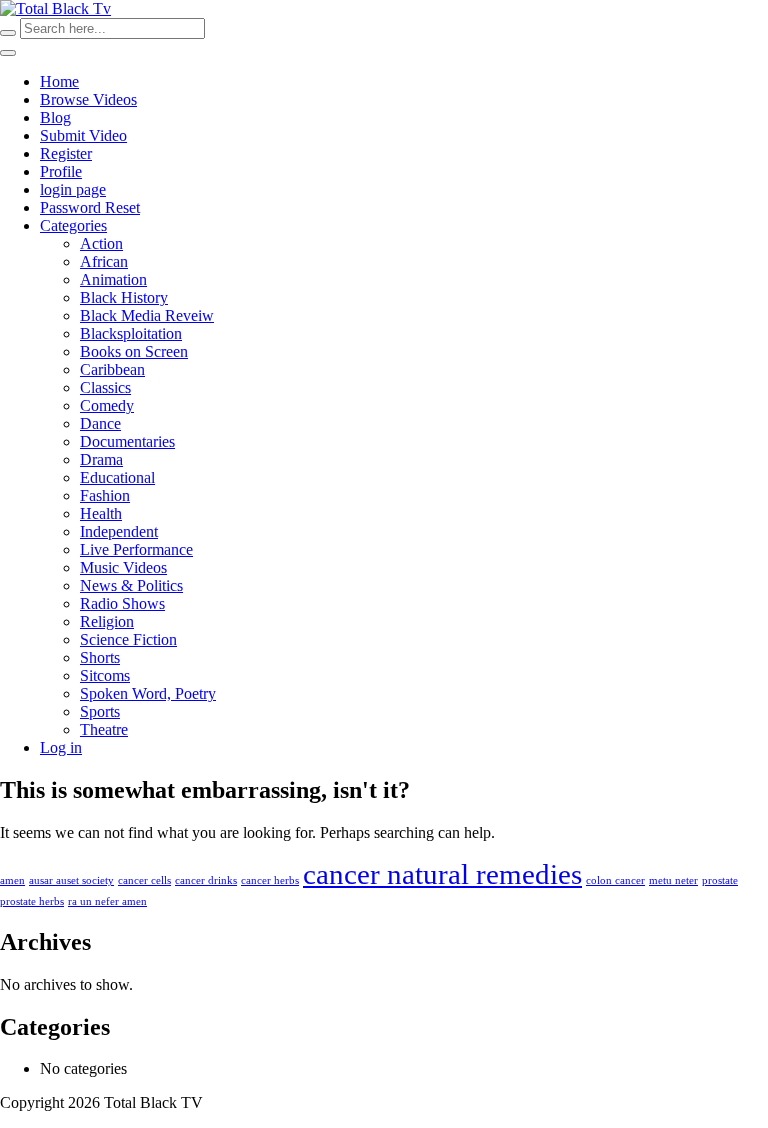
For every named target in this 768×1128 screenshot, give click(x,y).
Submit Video (83, 135)
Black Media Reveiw (147, 315)
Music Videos (123, 567)
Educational (117, 477)
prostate (720, 880)
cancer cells (144, 880)
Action (101, 243)
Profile (61, 171)
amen (12, 880)
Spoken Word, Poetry (148, 693)
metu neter (673, 880)
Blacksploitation (131, 333)
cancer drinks (206, 880)
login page (73, 189)
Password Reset (90, 207)
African (104, 261)
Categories (73, 225)
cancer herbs (270, 880)
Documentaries (127, 441)
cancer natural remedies (442, 874)
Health (101, 513)
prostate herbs (32, 901)
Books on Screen (134, 351)
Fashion (105, 495)
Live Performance (136, 549)
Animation (113, 279)
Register (66, 153)
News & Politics (131, 585)
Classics (105, 387)
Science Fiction (128, 639)
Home (59, 81)
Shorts (100, 657)
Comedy (107, 405)
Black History (124, 297)
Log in (61, 747)
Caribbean (112, 369)
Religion (107, 621)
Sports (100, 711)
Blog (55, 117)
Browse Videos (88, 99)
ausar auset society (71, 880)
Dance (100, 423)
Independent (119, 531)
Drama (101, 459)
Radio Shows (122, 603)
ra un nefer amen (107, 901)
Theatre (104, 729)
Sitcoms (105, 675)
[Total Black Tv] (55, 8)
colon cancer (615, 880)
